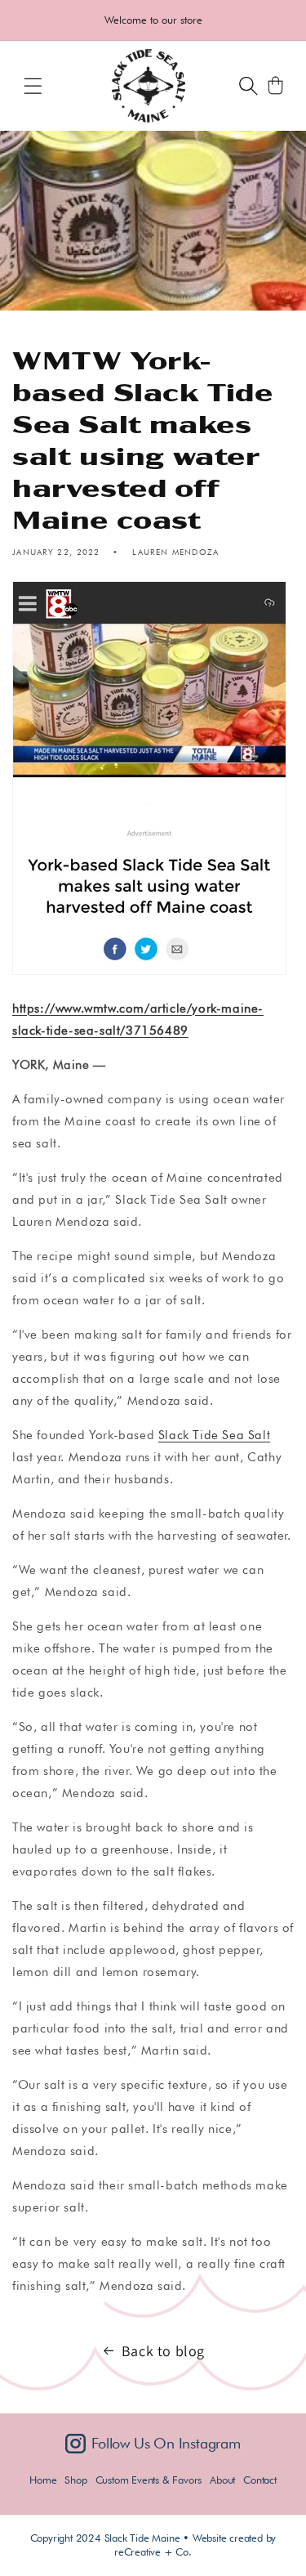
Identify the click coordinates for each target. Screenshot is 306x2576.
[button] (33, 86)
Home (43, 2480)
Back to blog (163, 2351)
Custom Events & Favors (149, 2480)
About (222, 2480)
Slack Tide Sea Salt (214, 1435)
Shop (75, 2480)
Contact (260, 2480)
